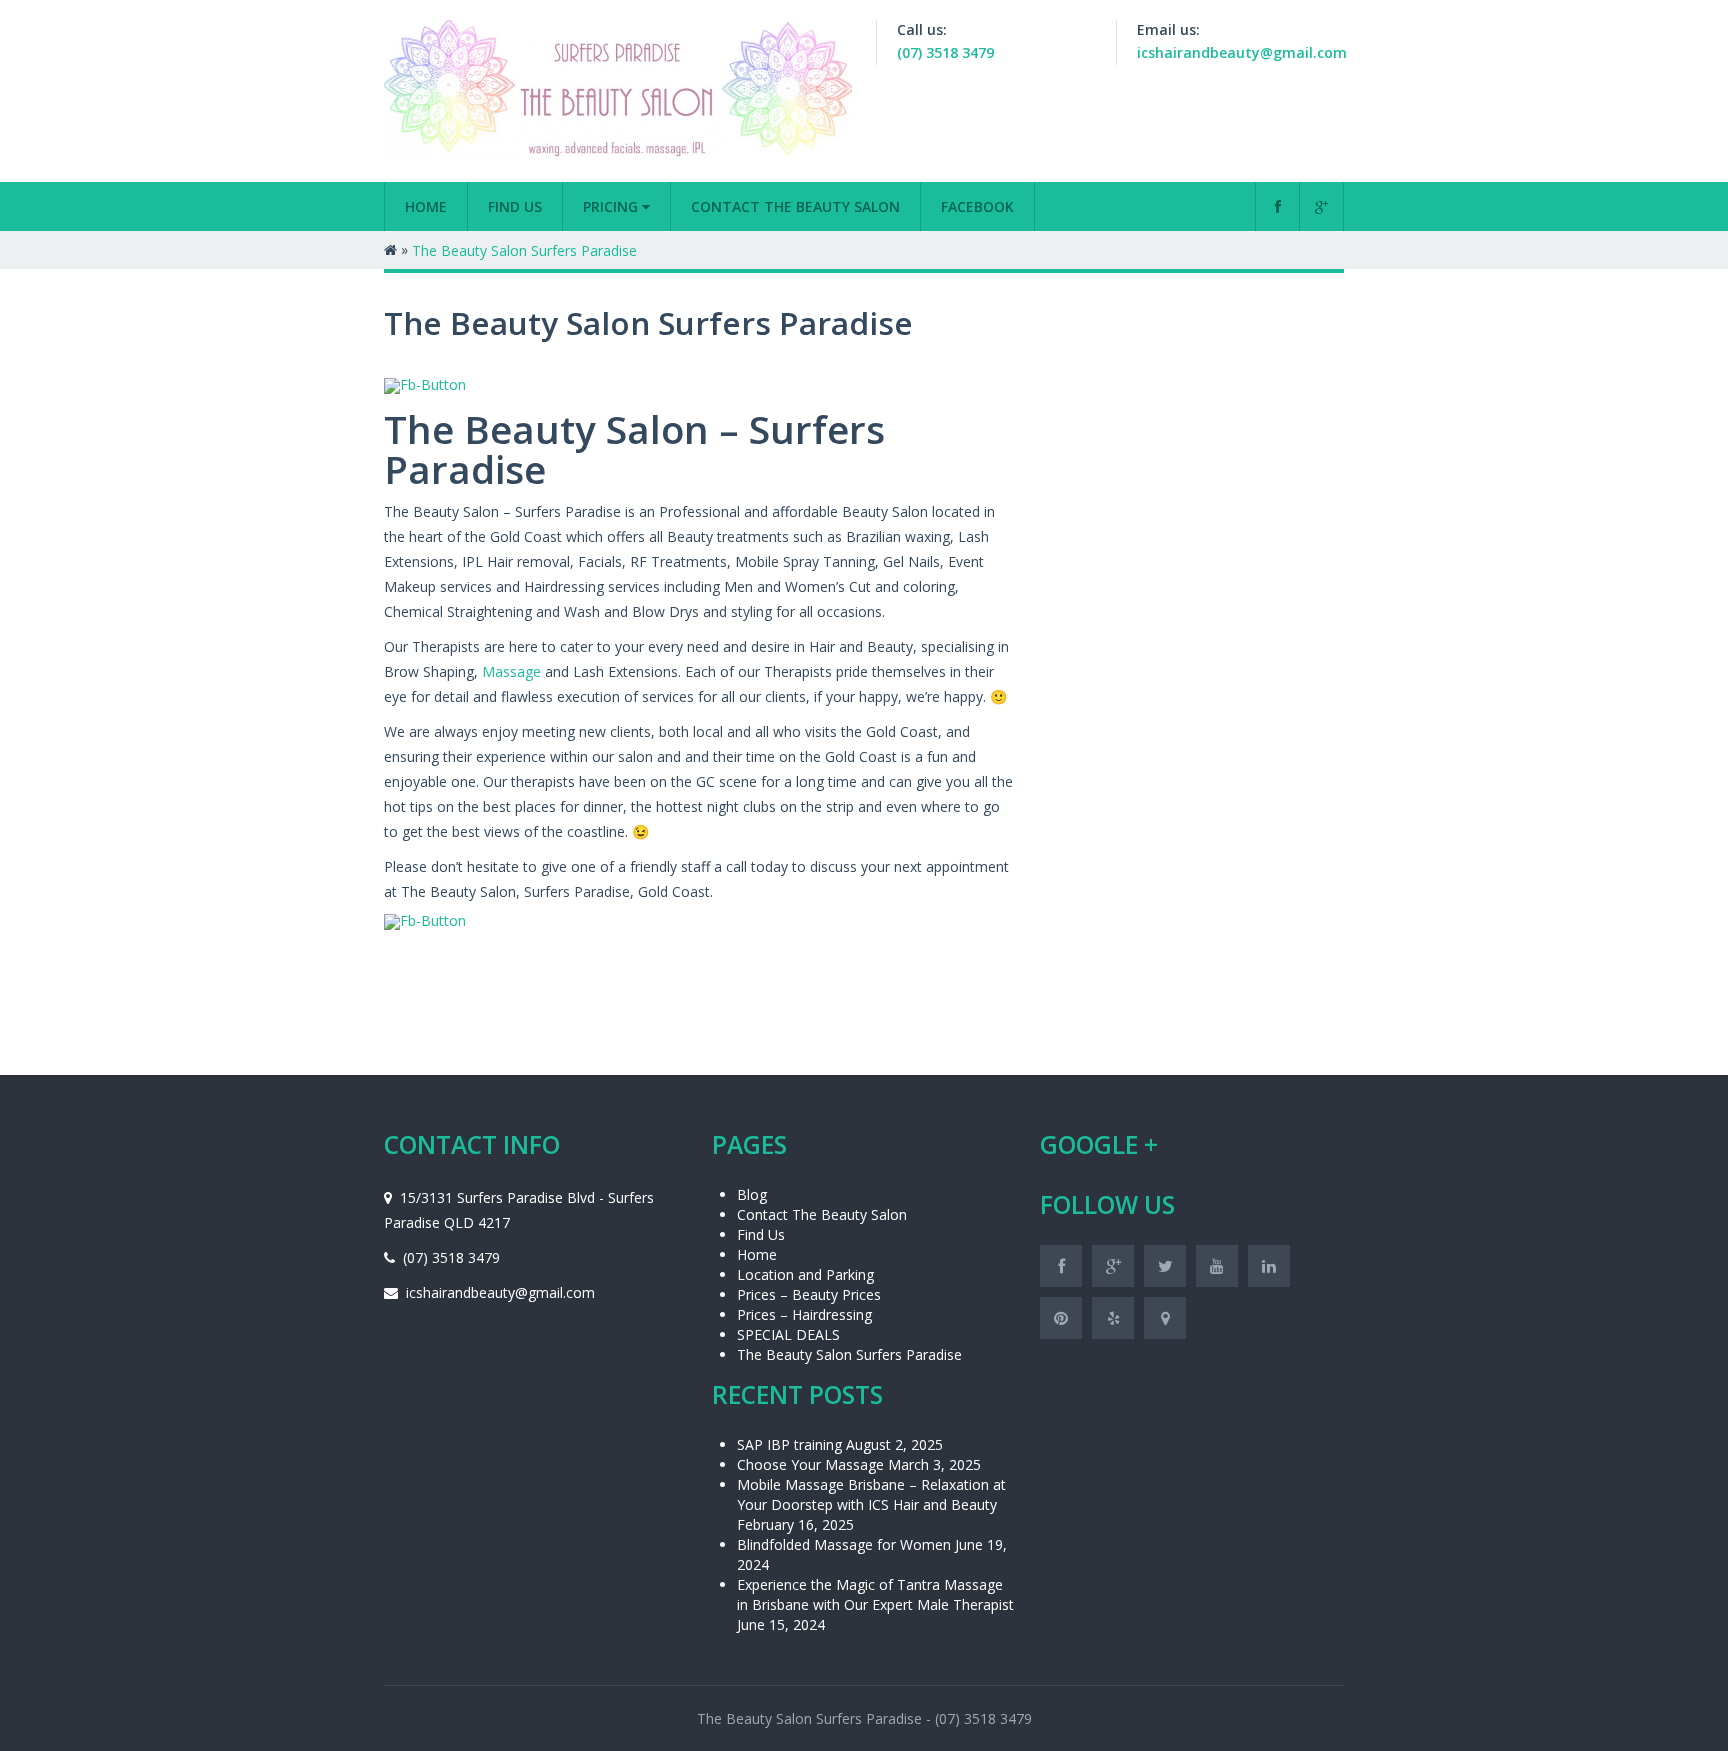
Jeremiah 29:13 (419, 309)
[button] (864, 503)
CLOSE (1356, 125)
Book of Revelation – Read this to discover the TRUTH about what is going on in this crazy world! (726, 579)
